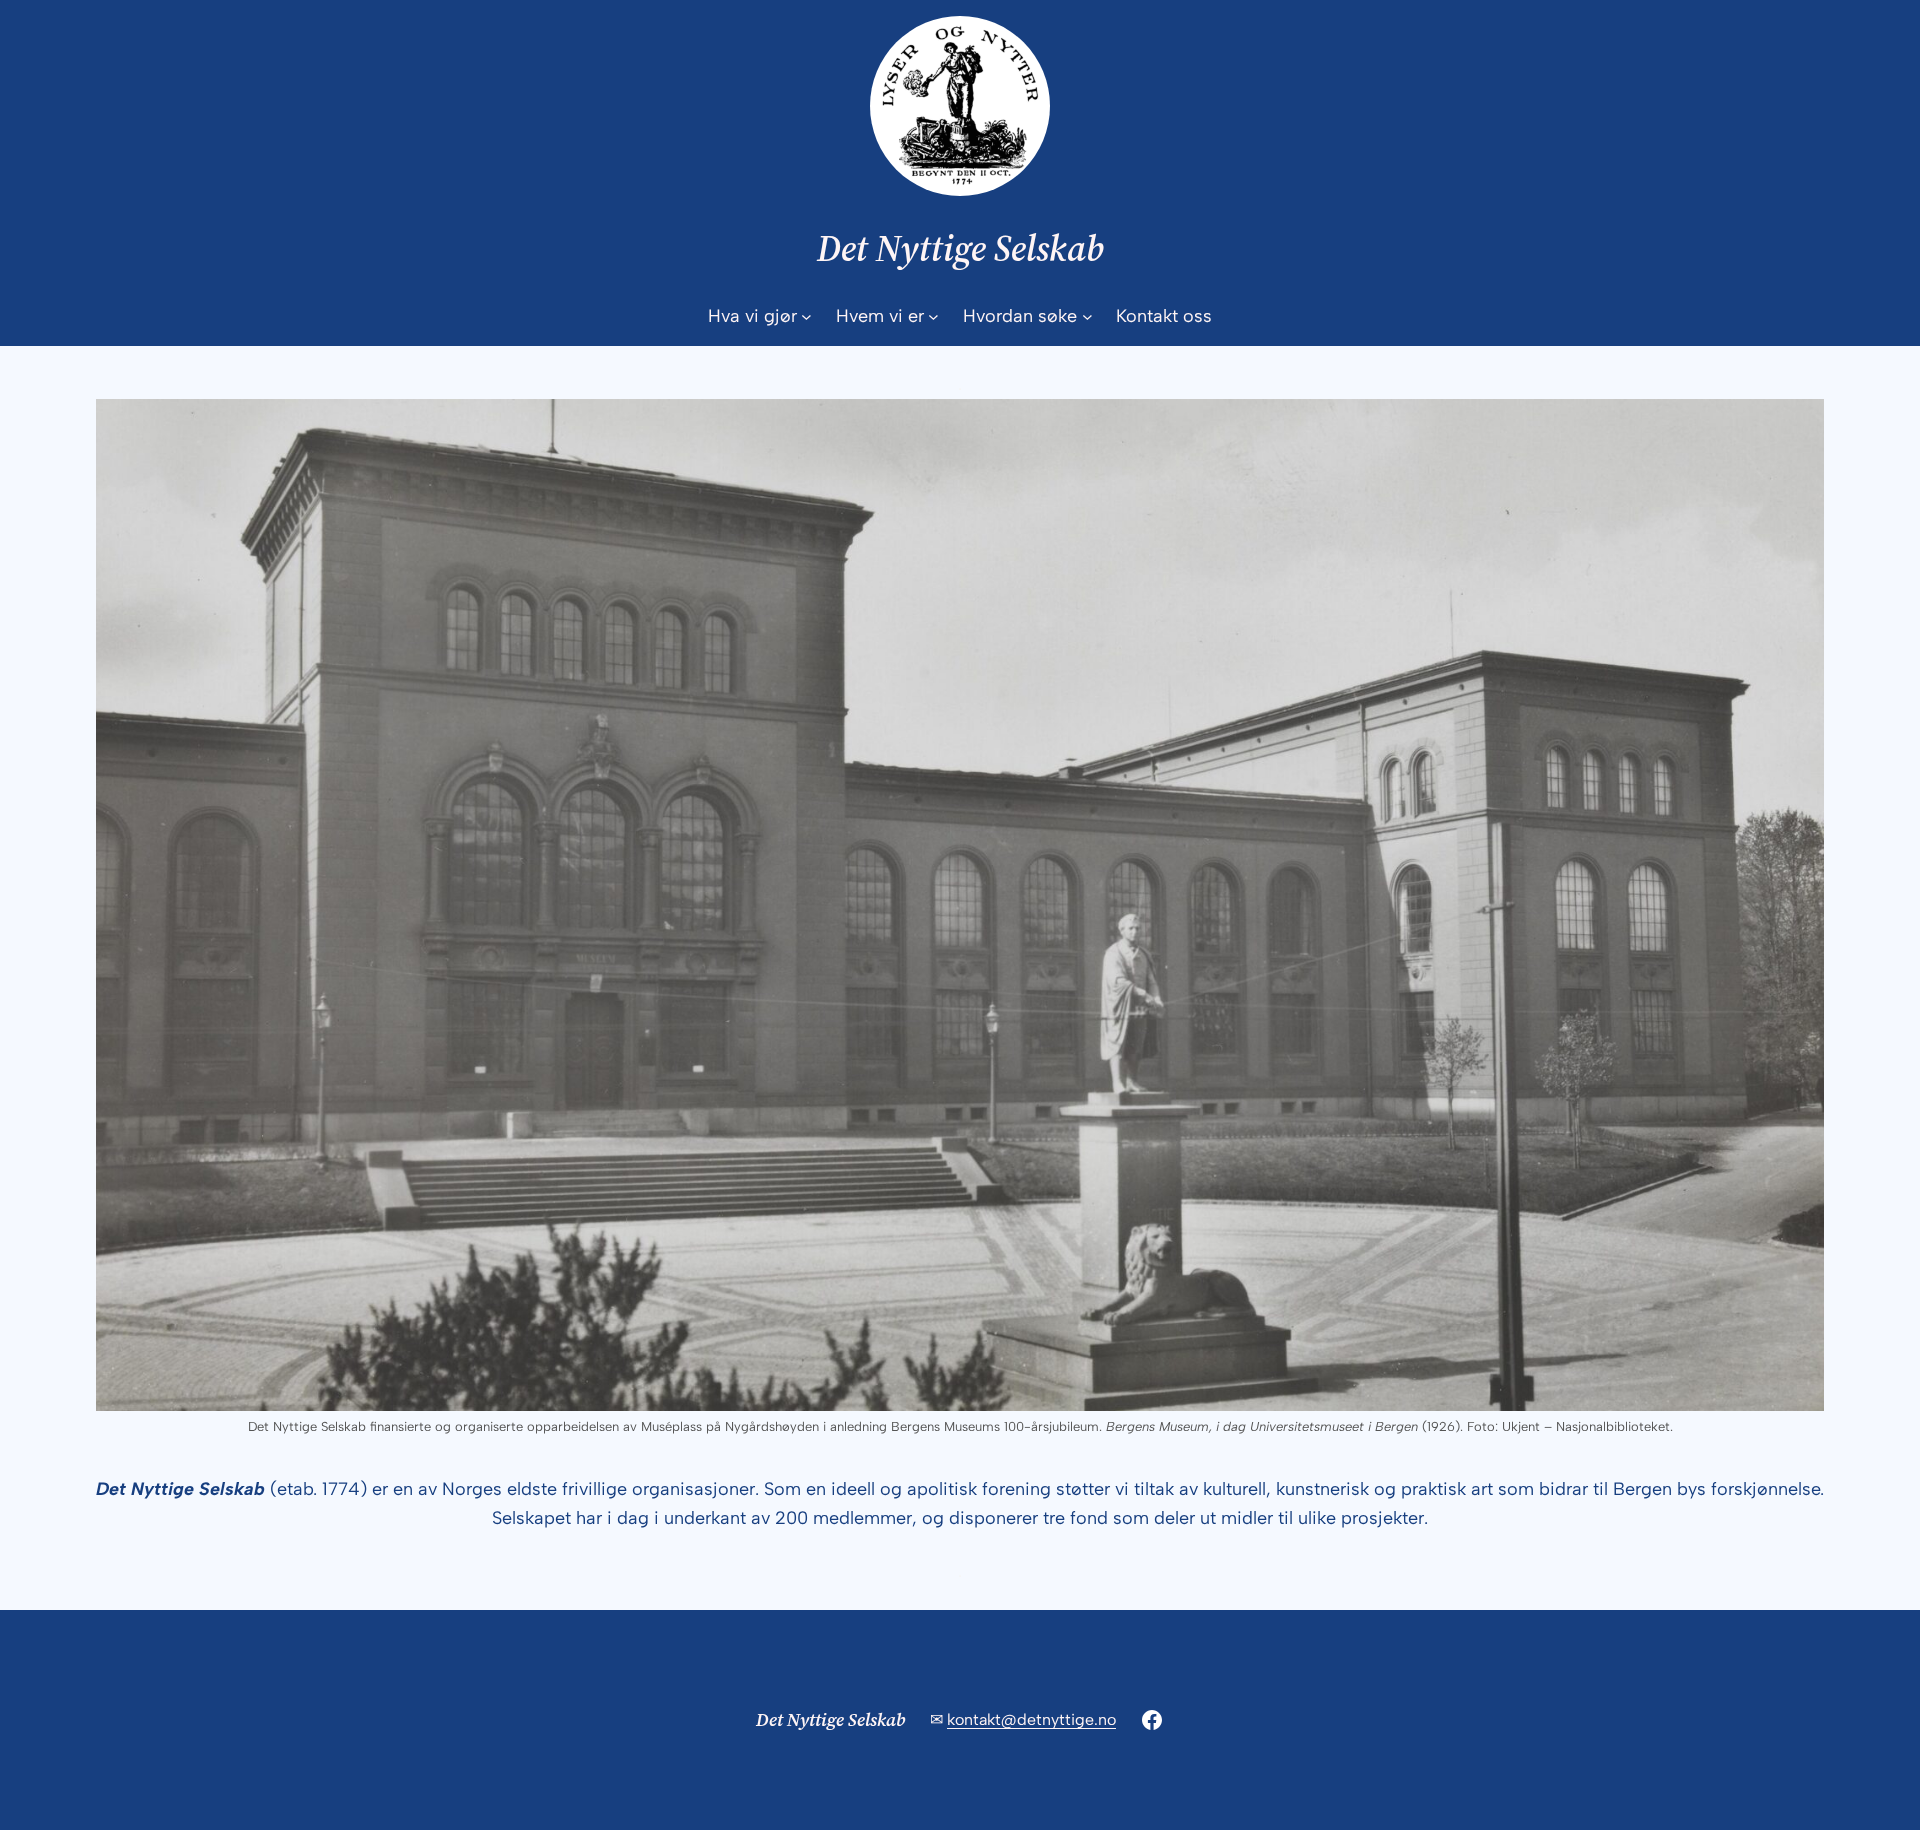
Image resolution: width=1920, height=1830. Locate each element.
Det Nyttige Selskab (960, 248)
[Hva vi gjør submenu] (806, 316)
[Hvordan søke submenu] (1087, 316)
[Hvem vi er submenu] (933, 316)
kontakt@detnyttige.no (1031, 1719)
